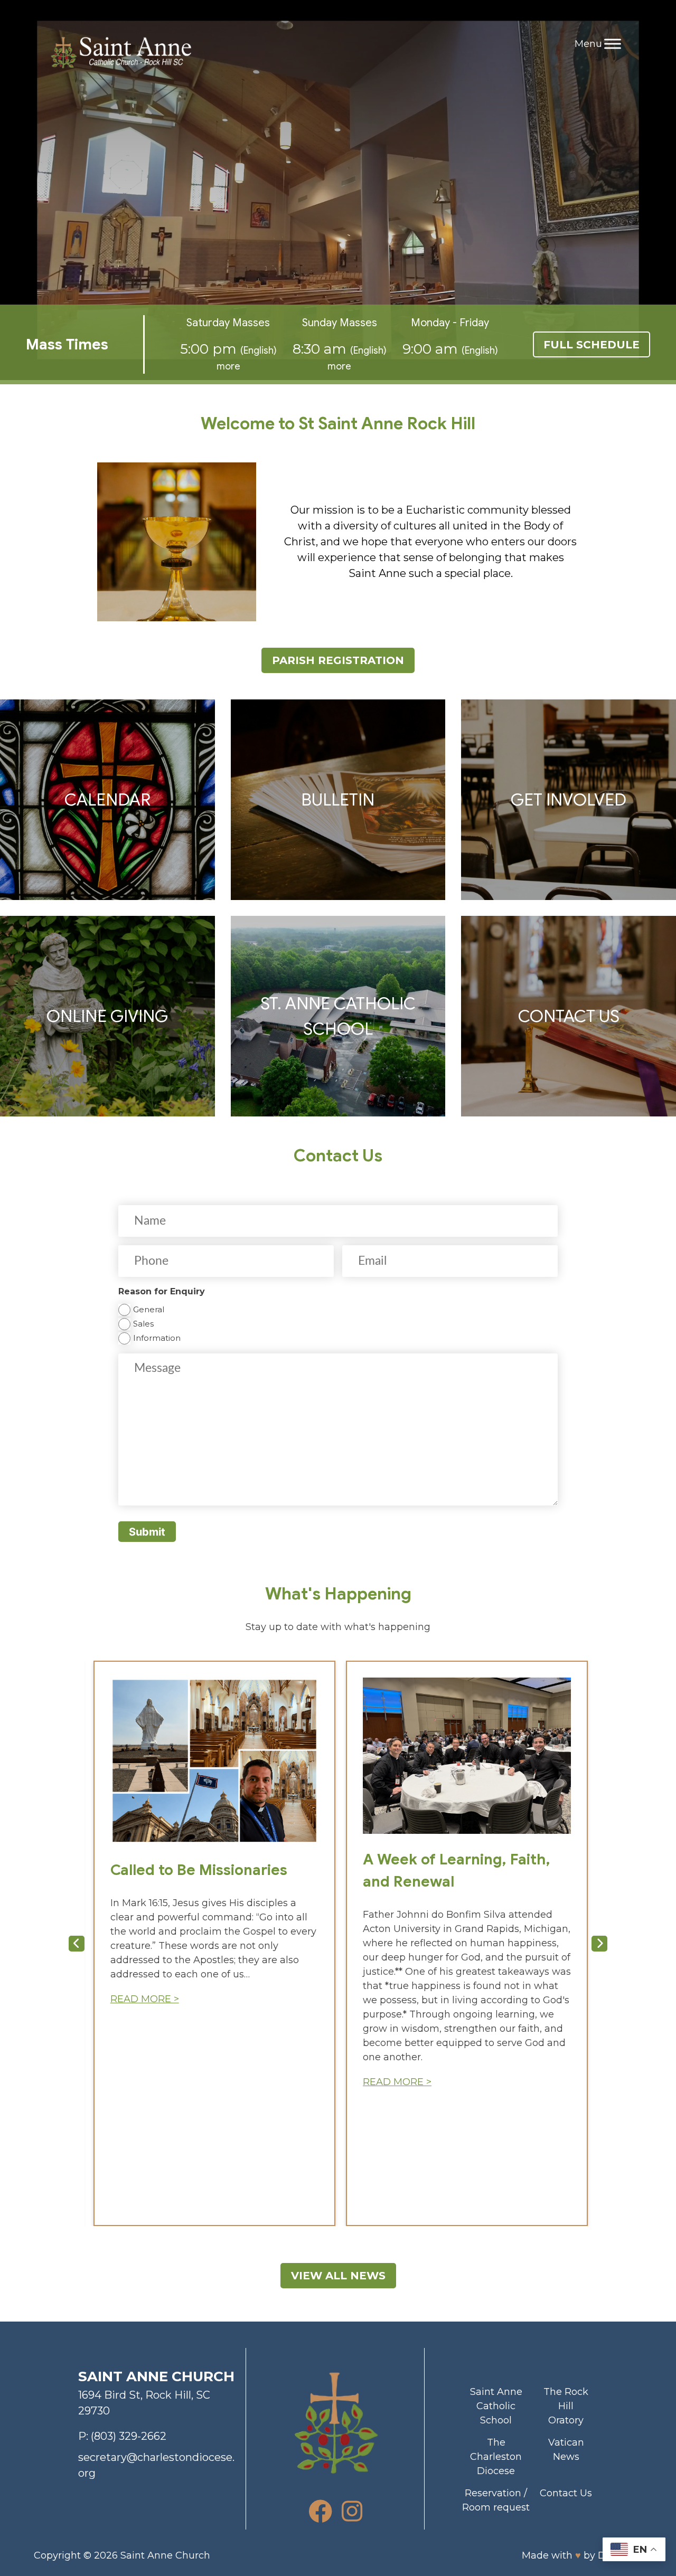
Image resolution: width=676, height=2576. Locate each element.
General (149, 1309)
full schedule (591, 345)
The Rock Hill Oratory (566, 2406)
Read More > (145, 1999)
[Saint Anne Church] (121, 54)
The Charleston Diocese (496, 2457)
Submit (147, 1532)
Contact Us (566, 2493)
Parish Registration (338, 660)
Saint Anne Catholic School (496, 2406)
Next (599, 1944)
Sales (143, 1324)
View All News (338, 2276)
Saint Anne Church (165, 2555)
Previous (77, 1944)
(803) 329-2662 (129, 2436)
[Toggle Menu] (613, 44)
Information (157, 1338)
